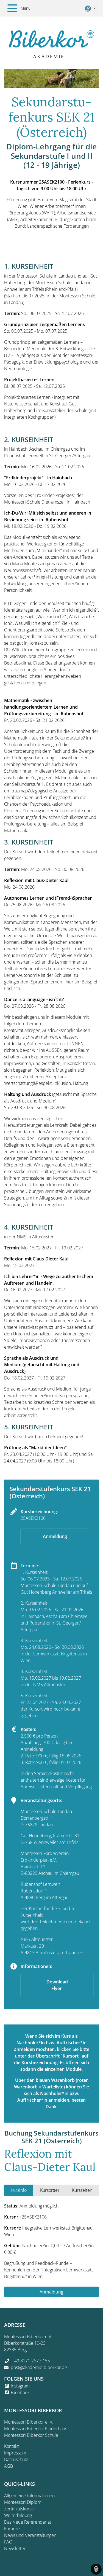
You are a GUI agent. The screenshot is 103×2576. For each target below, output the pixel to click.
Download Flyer (57, 1985)
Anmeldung (55, 1536)
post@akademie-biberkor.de (39, 2367)
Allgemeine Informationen (29, 2496)
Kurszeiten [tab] (82, 2190)
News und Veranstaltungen (30, 2535)
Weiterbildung (18, 2515)
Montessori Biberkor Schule (31, 2435)
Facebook (20, 2392)
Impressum (15, 2453)
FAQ (8, 2542)
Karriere (12, 2529)
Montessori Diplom (23, 2502)
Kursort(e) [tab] (49, 2190)
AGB (9, 2466)
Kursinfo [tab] (19, 2190)
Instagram (20, 2386)
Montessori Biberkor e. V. (29, 2422)
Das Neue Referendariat (28, 2522)
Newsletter (15, 2548)
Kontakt (11, 2446)
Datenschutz (16, 2459)
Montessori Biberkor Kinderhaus (36, 2429)
